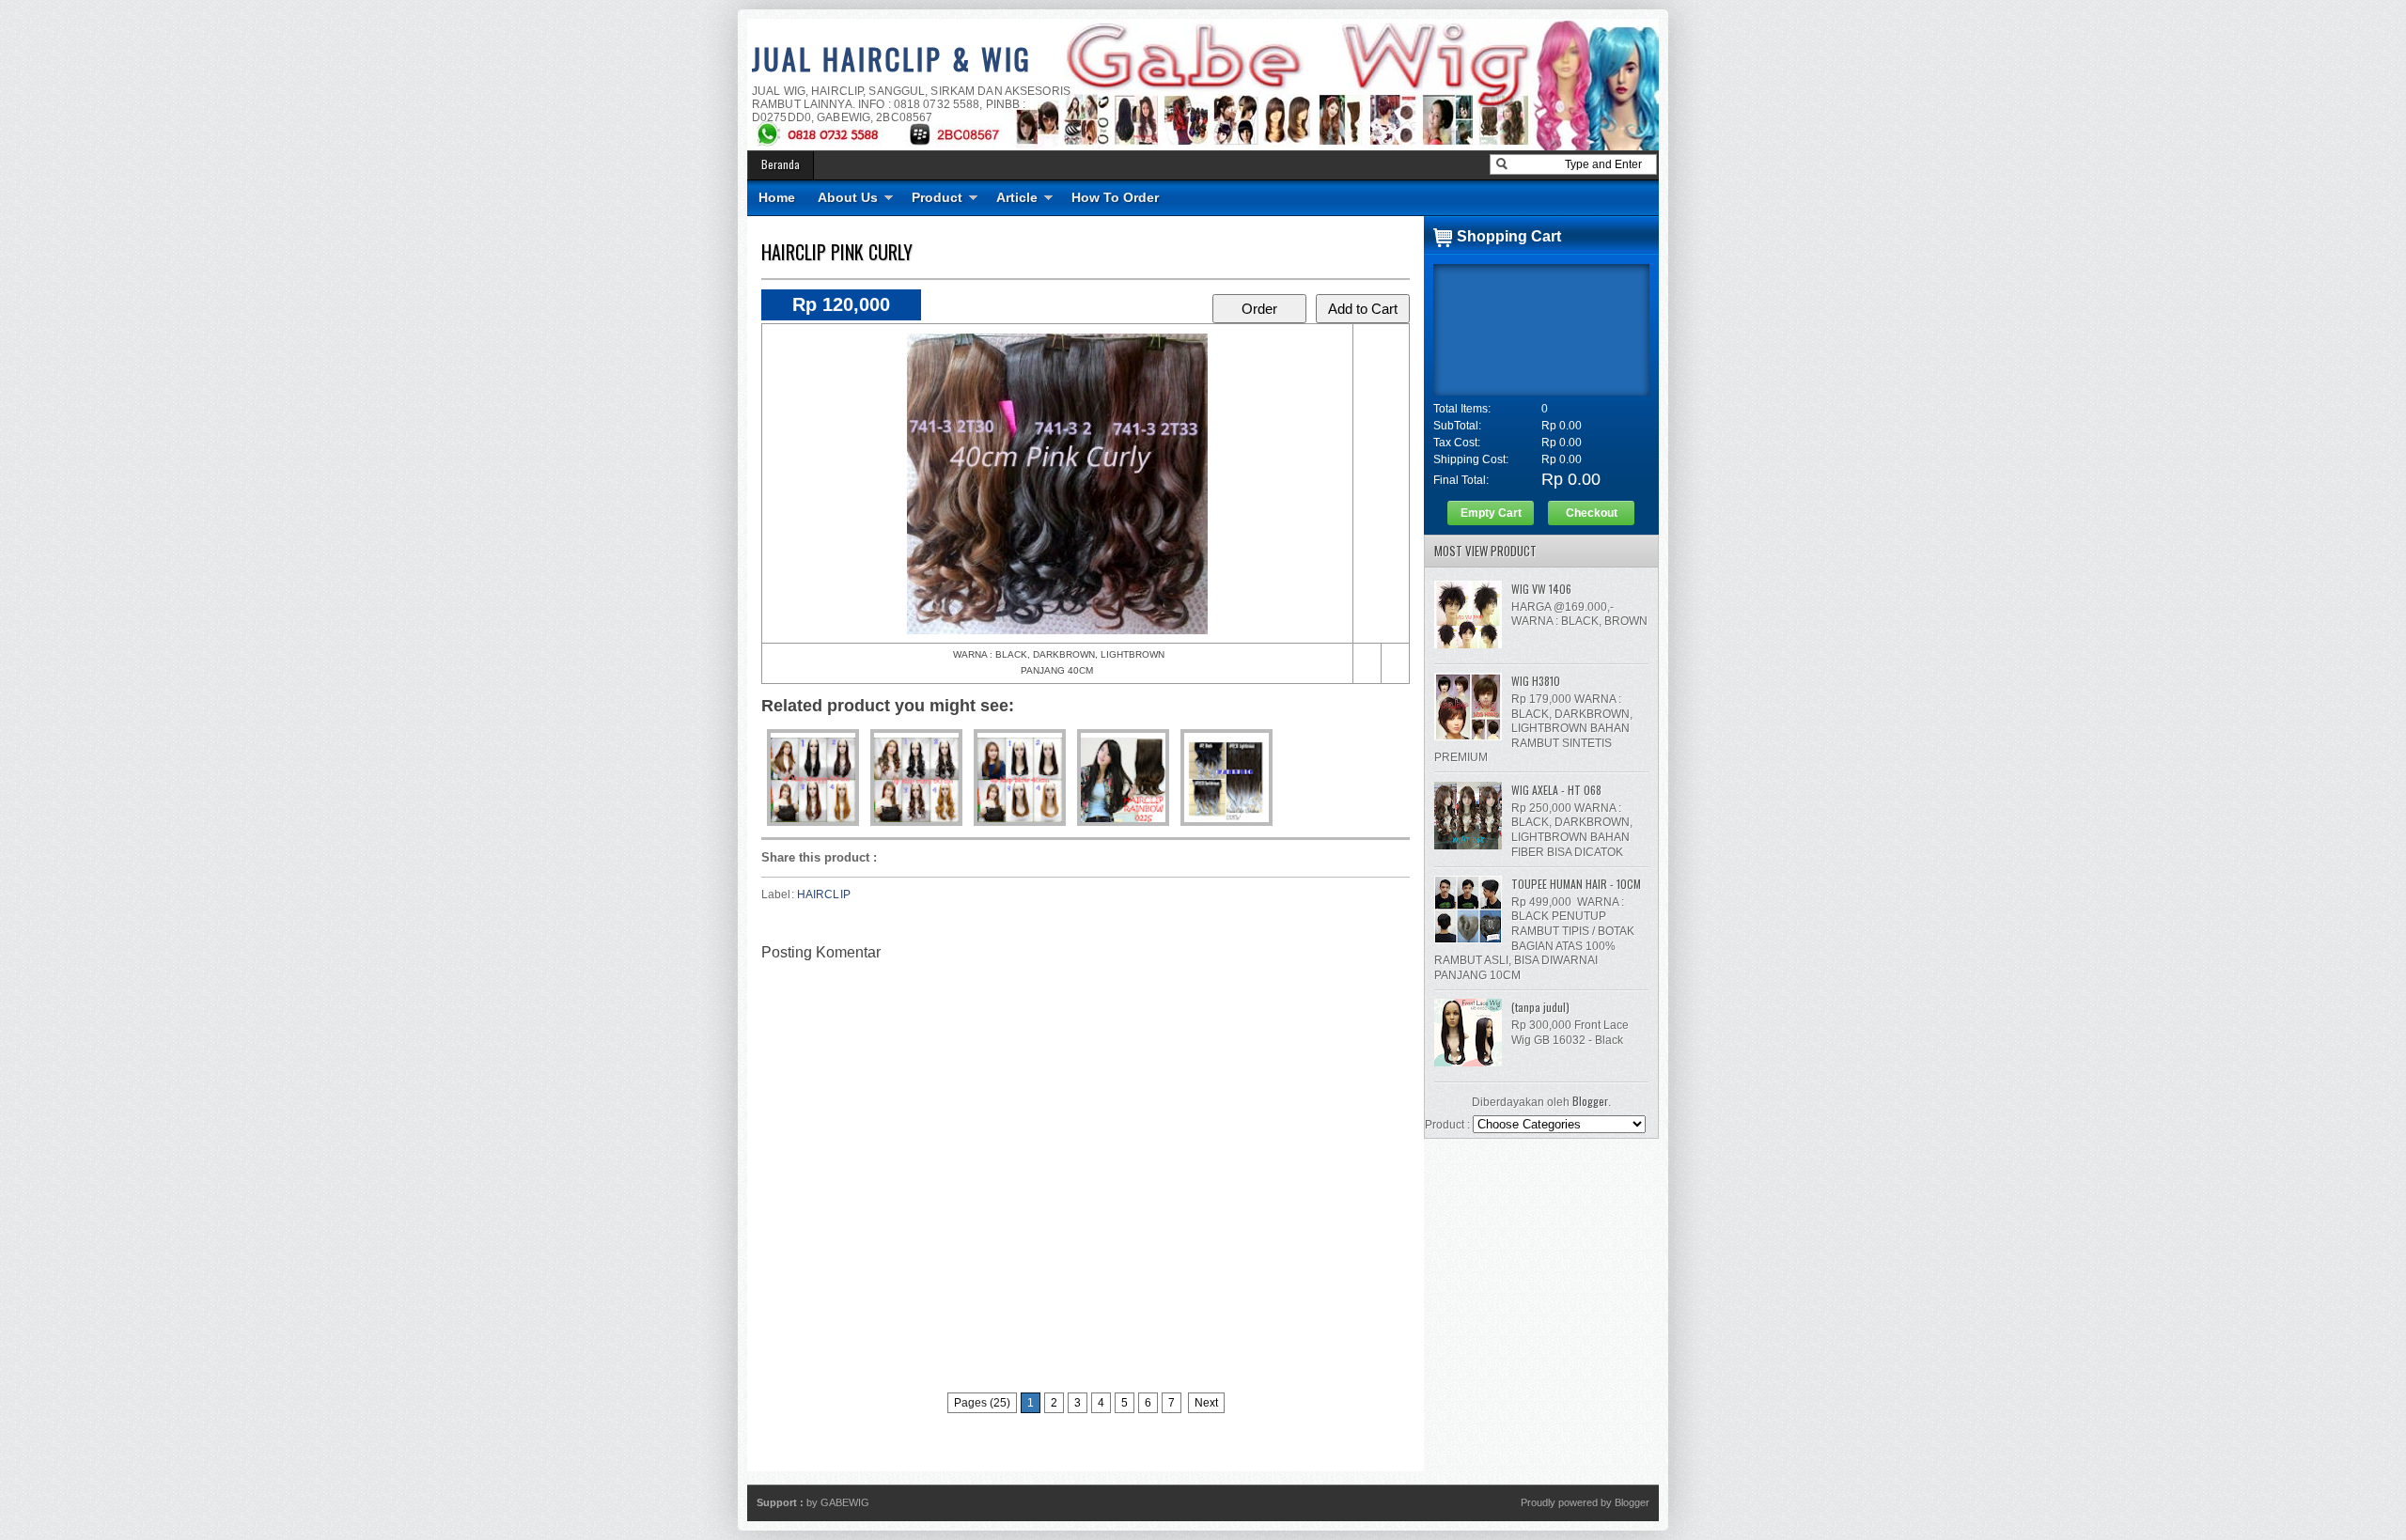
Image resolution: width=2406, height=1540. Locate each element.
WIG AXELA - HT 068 (1556, 790)
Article (1017, 197)
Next (1206, 1403)
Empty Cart (1491, 513)
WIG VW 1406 (1541, 589)
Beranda (781, 164)
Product (937, 197)
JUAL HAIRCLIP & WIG (892, 59)
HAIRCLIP (824, 894)
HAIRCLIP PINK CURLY (837, 252)
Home (777, 197)
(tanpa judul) (1540, 1007)
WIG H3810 (1536, 681)
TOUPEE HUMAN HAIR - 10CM (1576, 884)
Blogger (1590, 1101)
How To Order (1115, 197)
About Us (848, 197)
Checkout (1592, 513)
